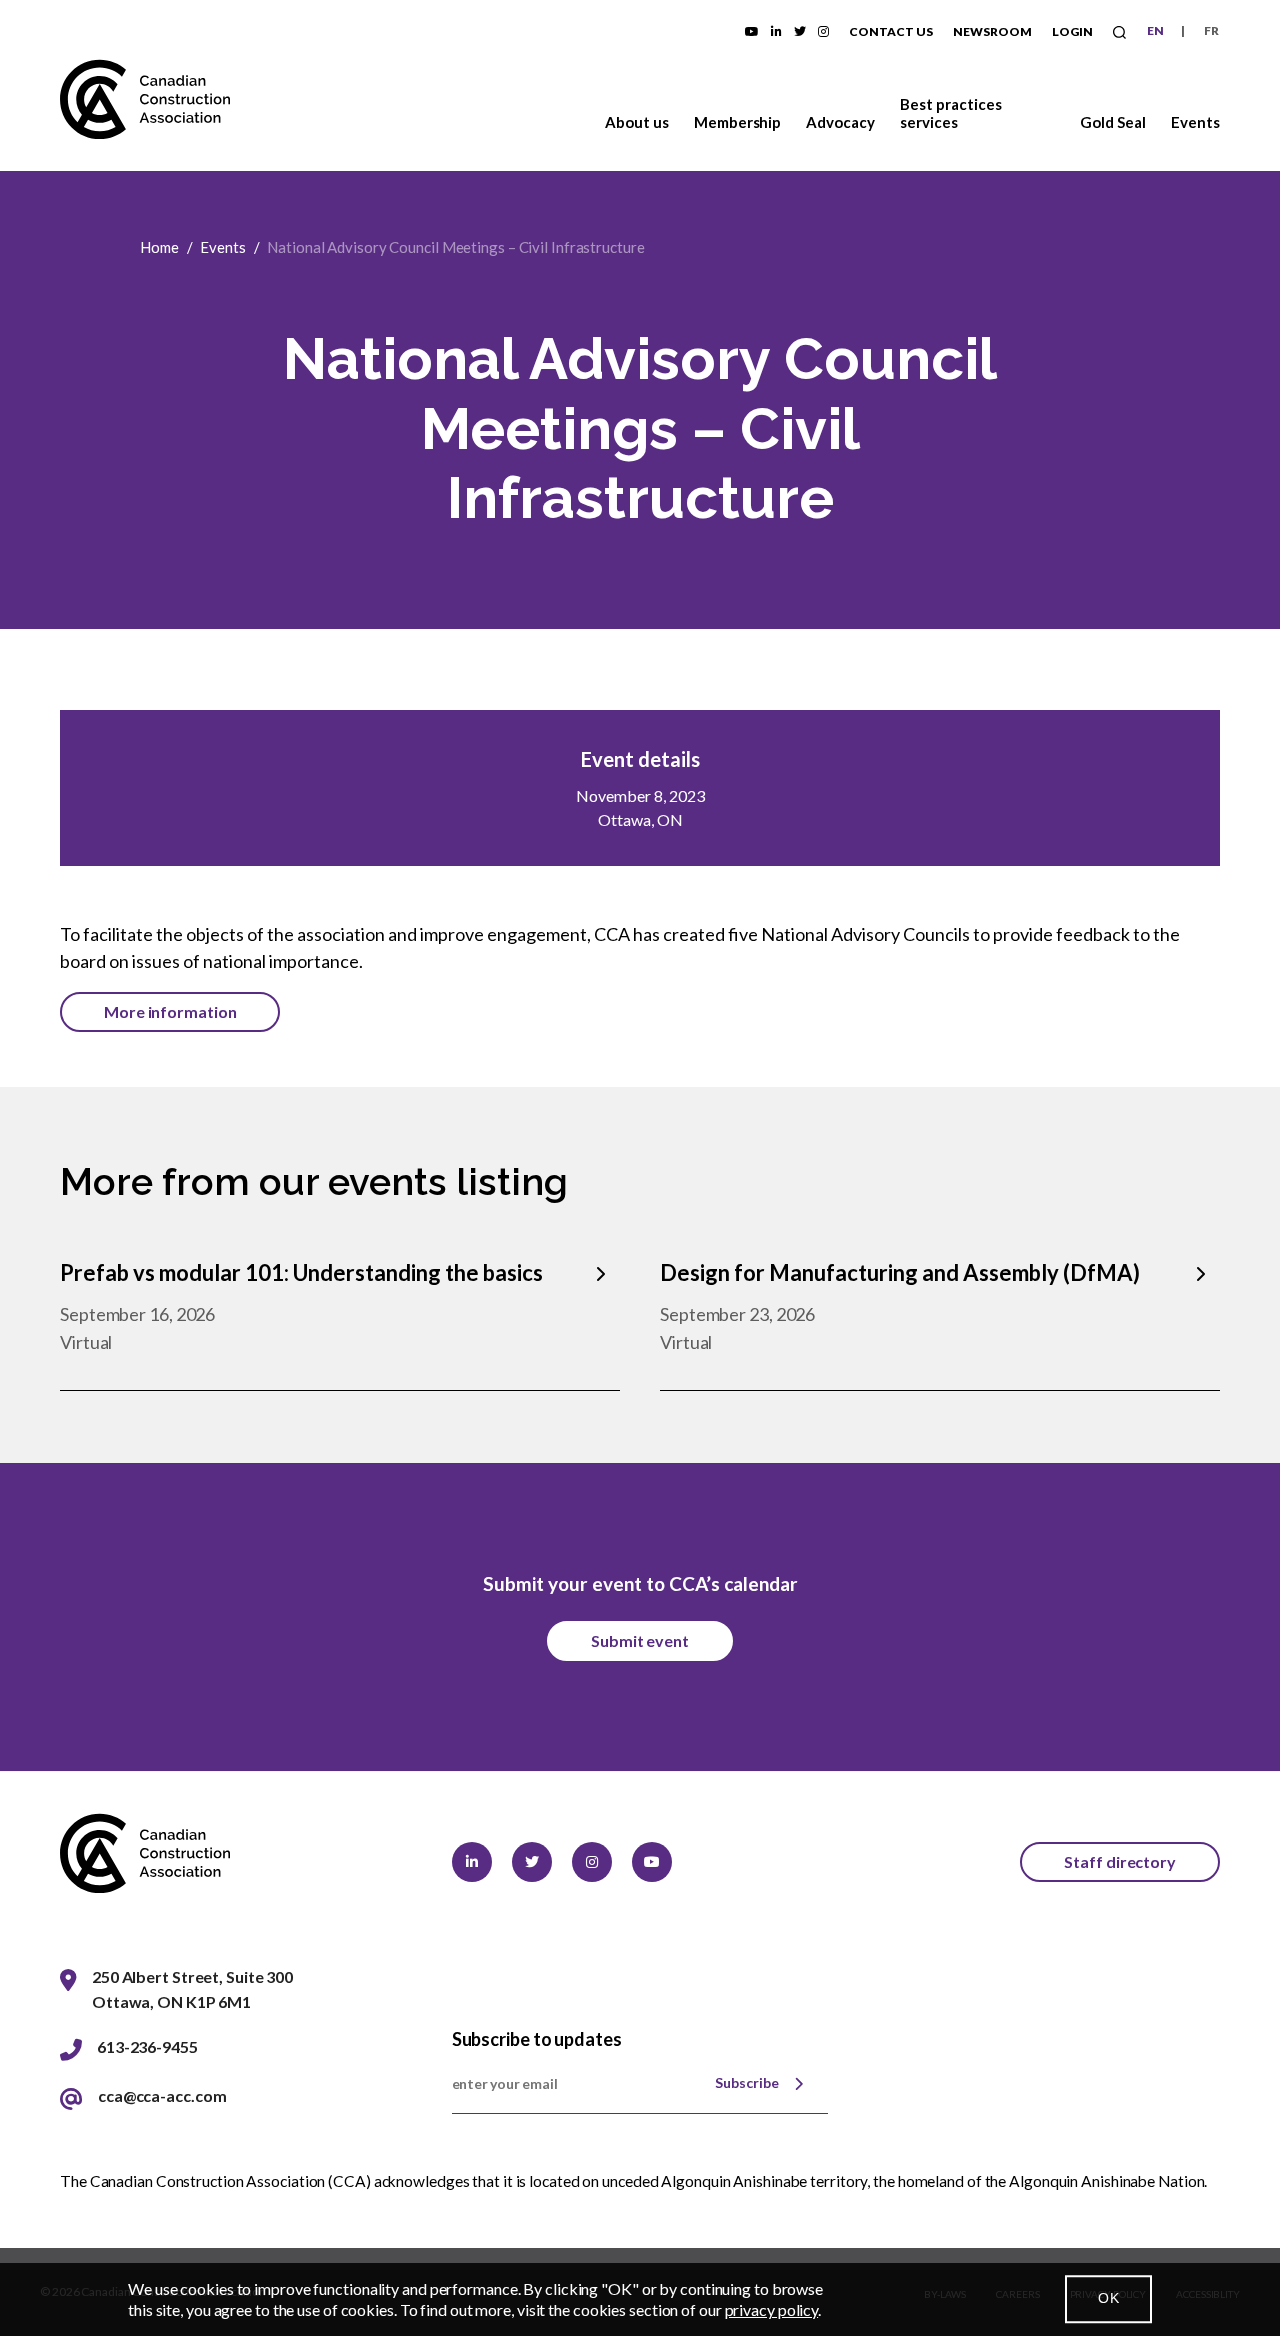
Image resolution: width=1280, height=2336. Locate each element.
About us (637, 122)
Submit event (640, 1640)
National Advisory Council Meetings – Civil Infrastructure (455, 247)
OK (1108, 2299)
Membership (738, 122)
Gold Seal (1113, 122)
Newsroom (992, 31)
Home (159, 247)
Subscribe (747, 2082)
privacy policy (772, 2309)
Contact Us (891, 31)
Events (1195, 122)
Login (1072, 31)
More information (170, 1011)
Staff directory (1120, 1861)
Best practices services (951, 113)
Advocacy (840, 122)
